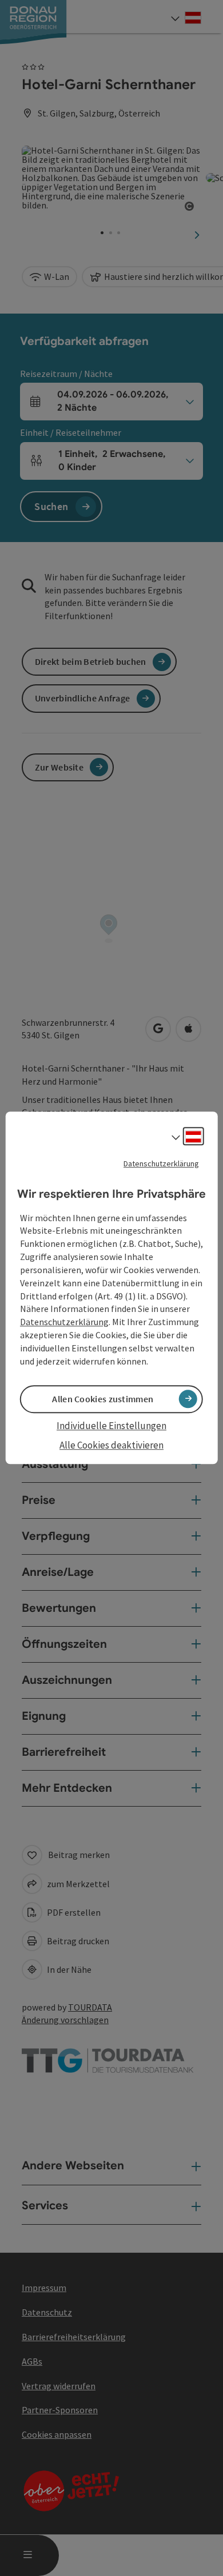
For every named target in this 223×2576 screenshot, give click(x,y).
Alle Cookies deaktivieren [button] (111, 1445)
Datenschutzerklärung (161, 1163)
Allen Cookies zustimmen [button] (103, 1399)
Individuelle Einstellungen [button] (111, 1426)
